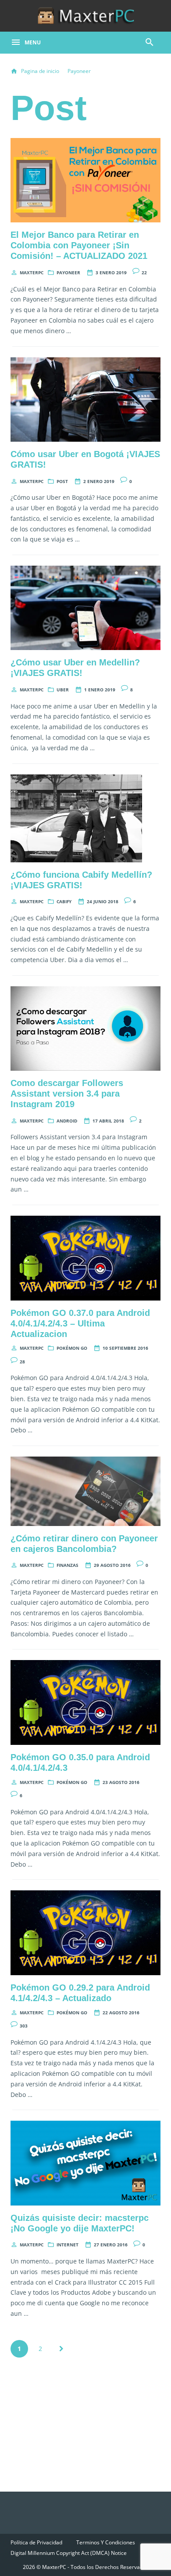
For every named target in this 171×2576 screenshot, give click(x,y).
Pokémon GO (72, 1348)
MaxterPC (32, 272)
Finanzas (68, 1565)
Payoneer (79, 71)
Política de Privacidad (36, 2542)
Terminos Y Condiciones (106, 2542)
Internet (68, 2245)
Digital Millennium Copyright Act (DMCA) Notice (69, 2553)
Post (62, 481)
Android (67, 1121)
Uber (63, 690)
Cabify (64, 901)
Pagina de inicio (40, 71)
